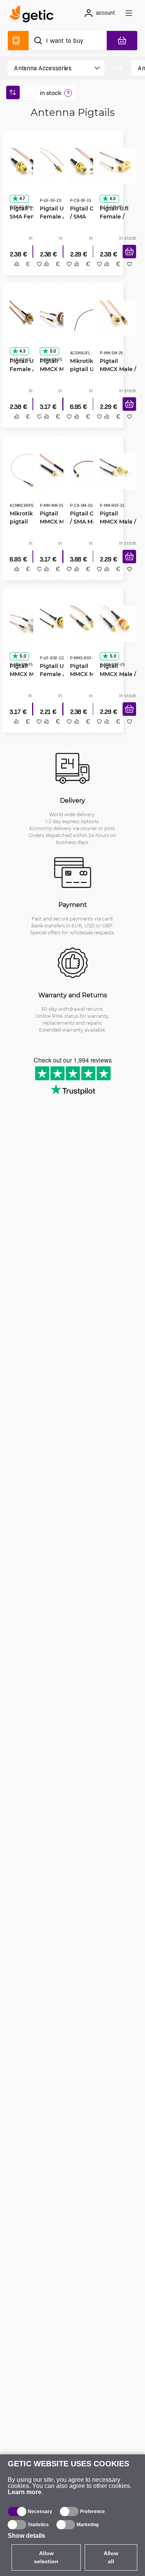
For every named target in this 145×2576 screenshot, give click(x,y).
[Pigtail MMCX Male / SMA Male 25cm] (115, 318)
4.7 (20, 196)
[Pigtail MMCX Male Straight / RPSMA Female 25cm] (85, 627)
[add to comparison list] (14, 272)
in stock (50, 93)
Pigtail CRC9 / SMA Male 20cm (85, 523)
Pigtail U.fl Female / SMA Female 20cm (55, 214)
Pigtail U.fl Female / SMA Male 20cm (111, 214)
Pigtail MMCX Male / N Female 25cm (54, 368)
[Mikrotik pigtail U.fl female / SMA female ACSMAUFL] (85, 318)
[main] (34, 15)
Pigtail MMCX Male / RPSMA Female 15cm (115, 523)
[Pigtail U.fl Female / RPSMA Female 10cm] (55, 627)
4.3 (110, 196)
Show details (26, 2536)
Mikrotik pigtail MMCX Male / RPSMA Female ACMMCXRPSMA (25, 523)
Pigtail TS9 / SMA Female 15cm (25, 214)
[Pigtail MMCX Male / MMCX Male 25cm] (55, 472)
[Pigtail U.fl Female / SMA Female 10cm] (25, 318)
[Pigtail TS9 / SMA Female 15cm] (25, 163)
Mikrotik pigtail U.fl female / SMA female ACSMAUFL (84, 368)
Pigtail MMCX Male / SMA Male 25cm (115, 368)
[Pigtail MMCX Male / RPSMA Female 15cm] (115, 472)
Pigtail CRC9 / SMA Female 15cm (85, 214)
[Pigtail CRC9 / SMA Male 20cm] (85, 472)
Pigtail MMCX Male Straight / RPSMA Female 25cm (84, 677)
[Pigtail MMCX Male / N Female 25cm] (55, 318)
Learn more (25, 2492)
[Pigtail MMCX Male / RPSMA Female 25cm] (115, 627)
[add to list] (37, 272)
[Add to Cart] (127, 260)
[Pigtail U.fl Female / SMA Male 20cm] (115, 163)
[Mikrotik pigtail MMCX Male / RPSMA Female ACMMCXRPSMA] (25, 472)
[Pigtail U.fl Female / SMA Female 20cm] (55, 163)
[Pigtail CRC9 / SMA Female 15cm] (85, 163)
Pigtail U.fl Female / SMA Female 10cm (25, 368)
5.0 (50, 350)
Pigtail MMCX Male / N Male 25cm (23, 677)
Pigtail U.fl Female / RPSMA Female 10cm (51, 677)
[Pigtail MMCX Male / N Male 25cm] (25, 627)
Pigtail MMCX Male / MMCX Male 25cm (54, 523)
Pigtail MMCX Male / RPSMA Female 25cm (115, 677)
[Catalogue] (18, 41)
